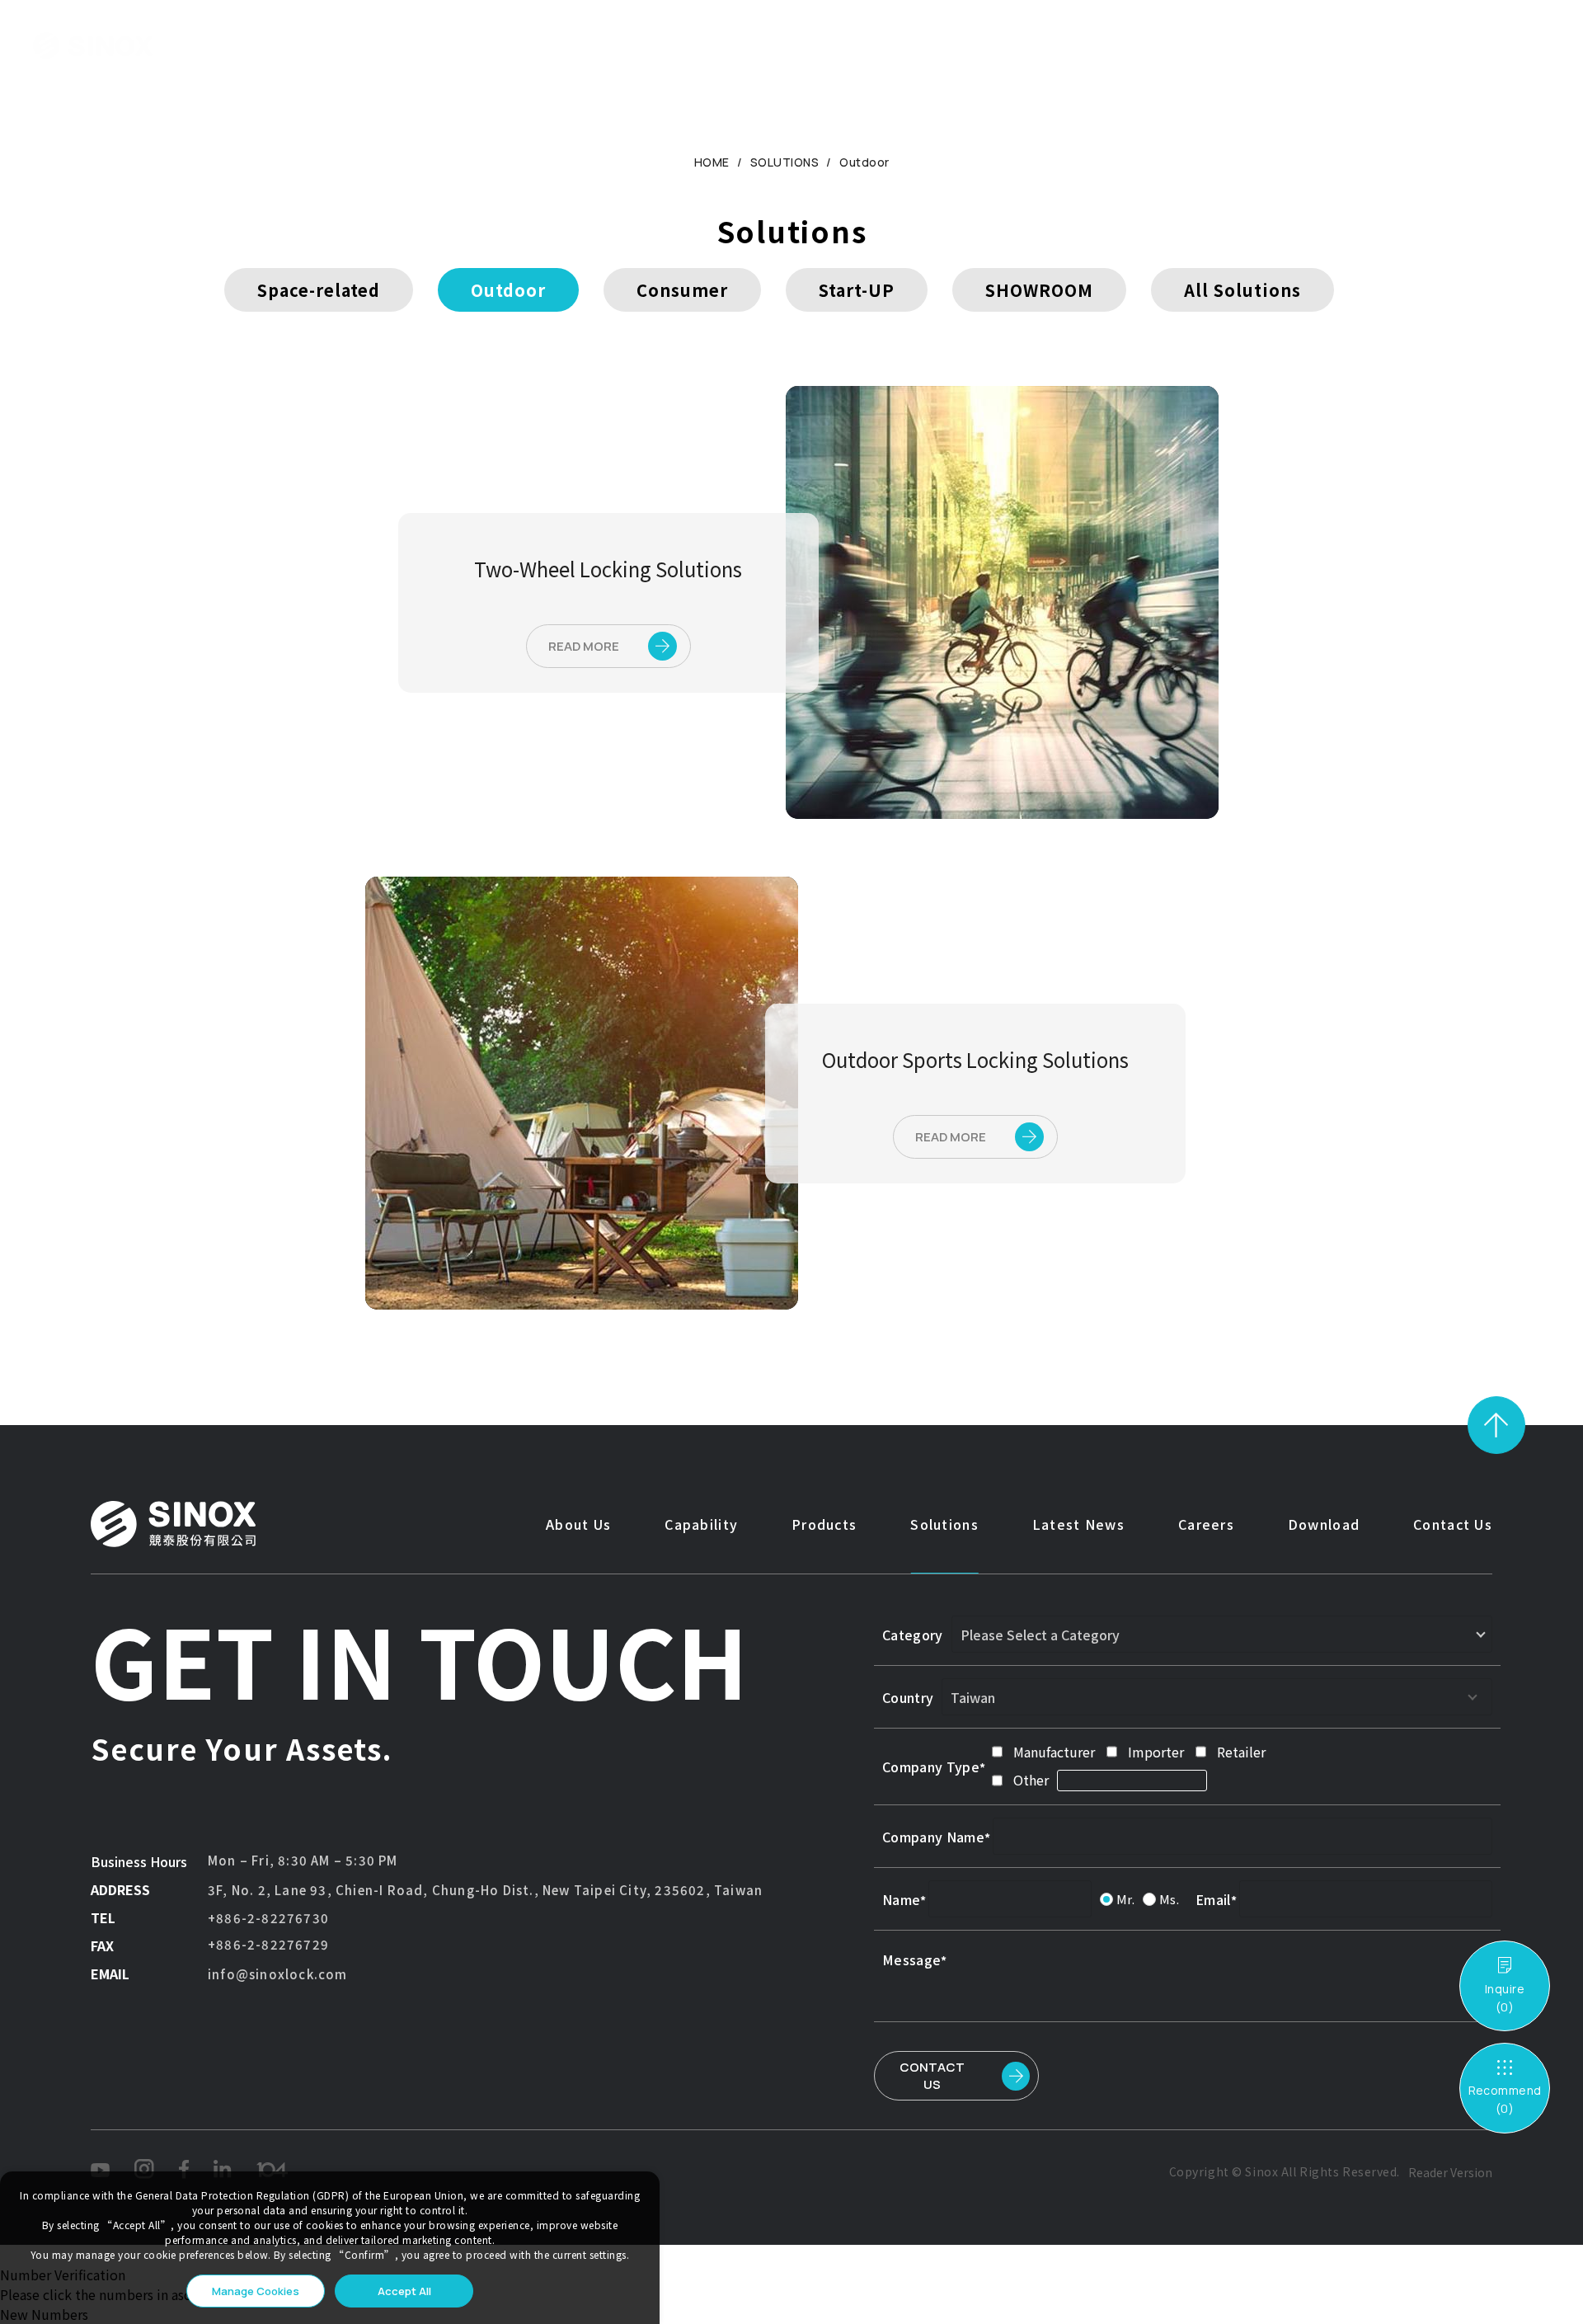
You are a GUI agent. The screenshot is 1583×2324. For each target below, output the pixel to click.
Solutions (703, 45)
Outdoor (864, 162)
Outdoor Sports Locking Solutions (975, 1059)
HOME (712, 162)
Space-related (319, 290)
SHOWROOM (1039, 290)
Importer (1156, 1752)
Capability (494, 45)
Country (908, 1697)
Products (600, 45)
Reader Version (1450, 2172)
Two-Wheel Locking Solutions (608, 569)
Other (1031, 1780)
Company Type (931, 1767)
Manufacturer (1054, 1752)
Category (913, 1635)
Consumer (682, 290)
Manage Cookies (256, 2291)
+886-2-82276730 (268, 1918)
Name (901, 1899)
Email (1213, 1899)
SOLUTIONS (785, 162)
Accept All (404, 2291)
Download (1029, 45)
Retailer (1241, 1752)
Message (911, 1959)
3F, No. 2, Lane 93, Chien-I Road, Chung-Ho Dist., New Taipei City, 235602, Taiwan (485, 1890)
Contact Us (1142, 45)
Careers (929, 45)
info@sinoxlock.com (278, 1974)
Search (1433, 46)
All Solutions (1242, 290)
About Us (389, 45)
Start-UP (857, 290)
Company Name (933, 1837)
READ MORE (584, 646)
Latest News (819, 45)
